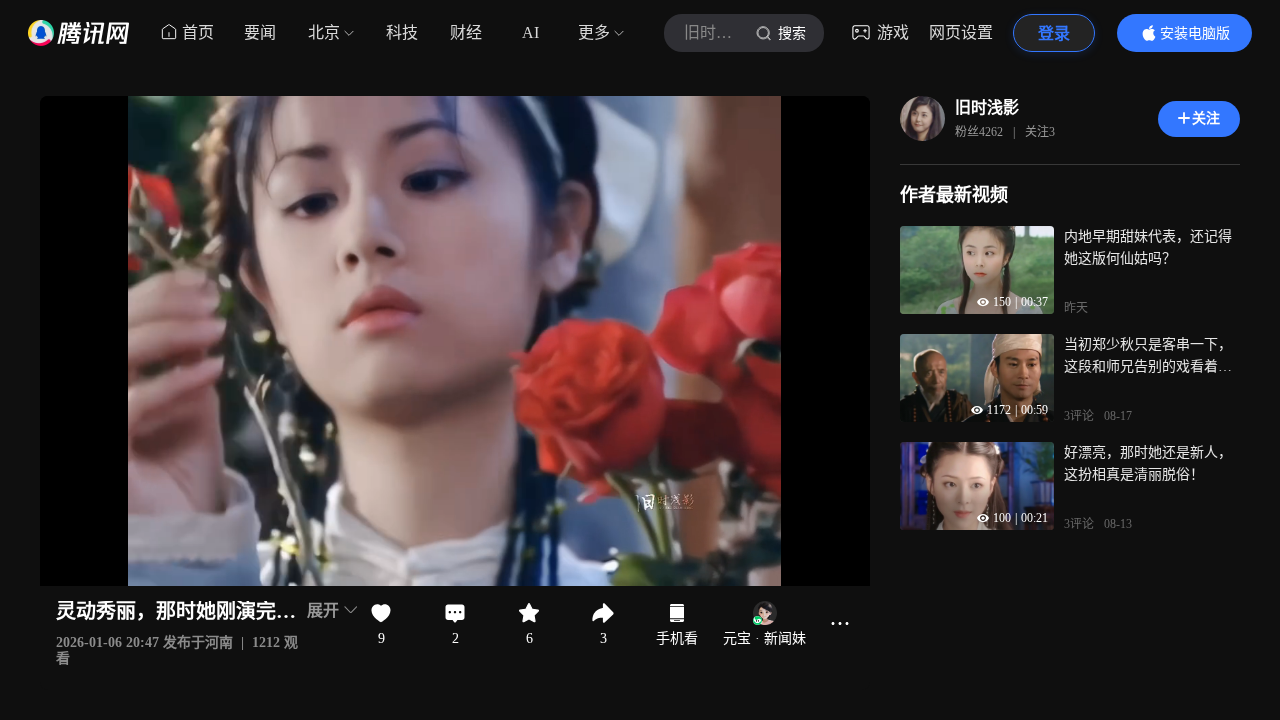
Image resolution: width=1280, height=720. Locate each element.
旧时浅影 (987, 107)
